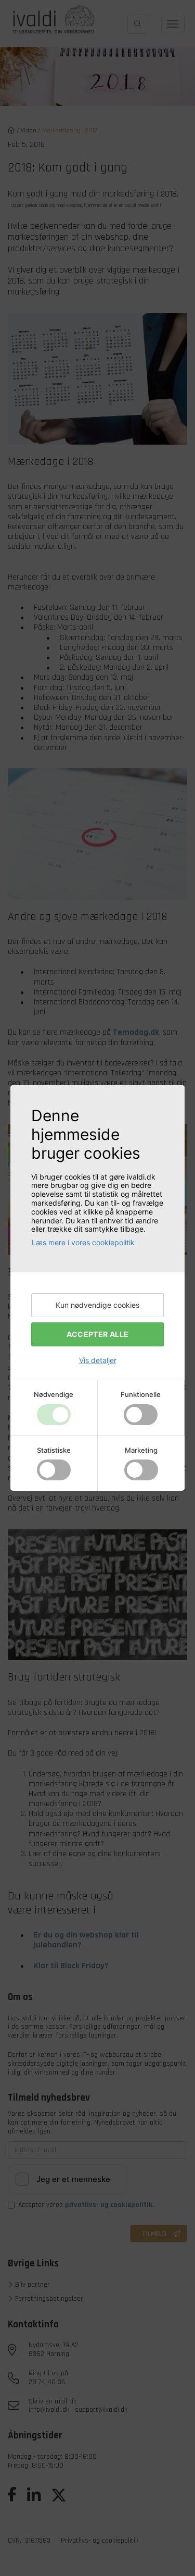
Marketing (141, 1450)
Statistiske (54, 1450)
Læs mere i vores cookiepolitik (83, 1242)
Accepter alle (98, 1334)
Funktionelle (141, 1395)
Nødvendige (54, 1395)
